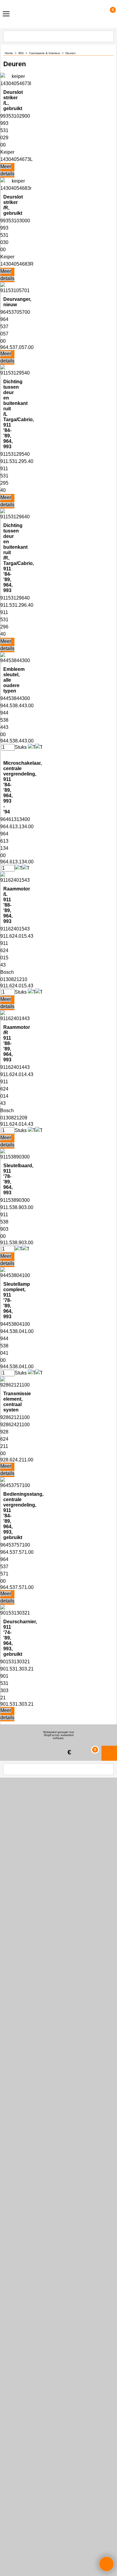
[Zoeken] (109, 36)
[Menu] (6, 15)
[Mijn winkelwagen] (107, 14)
